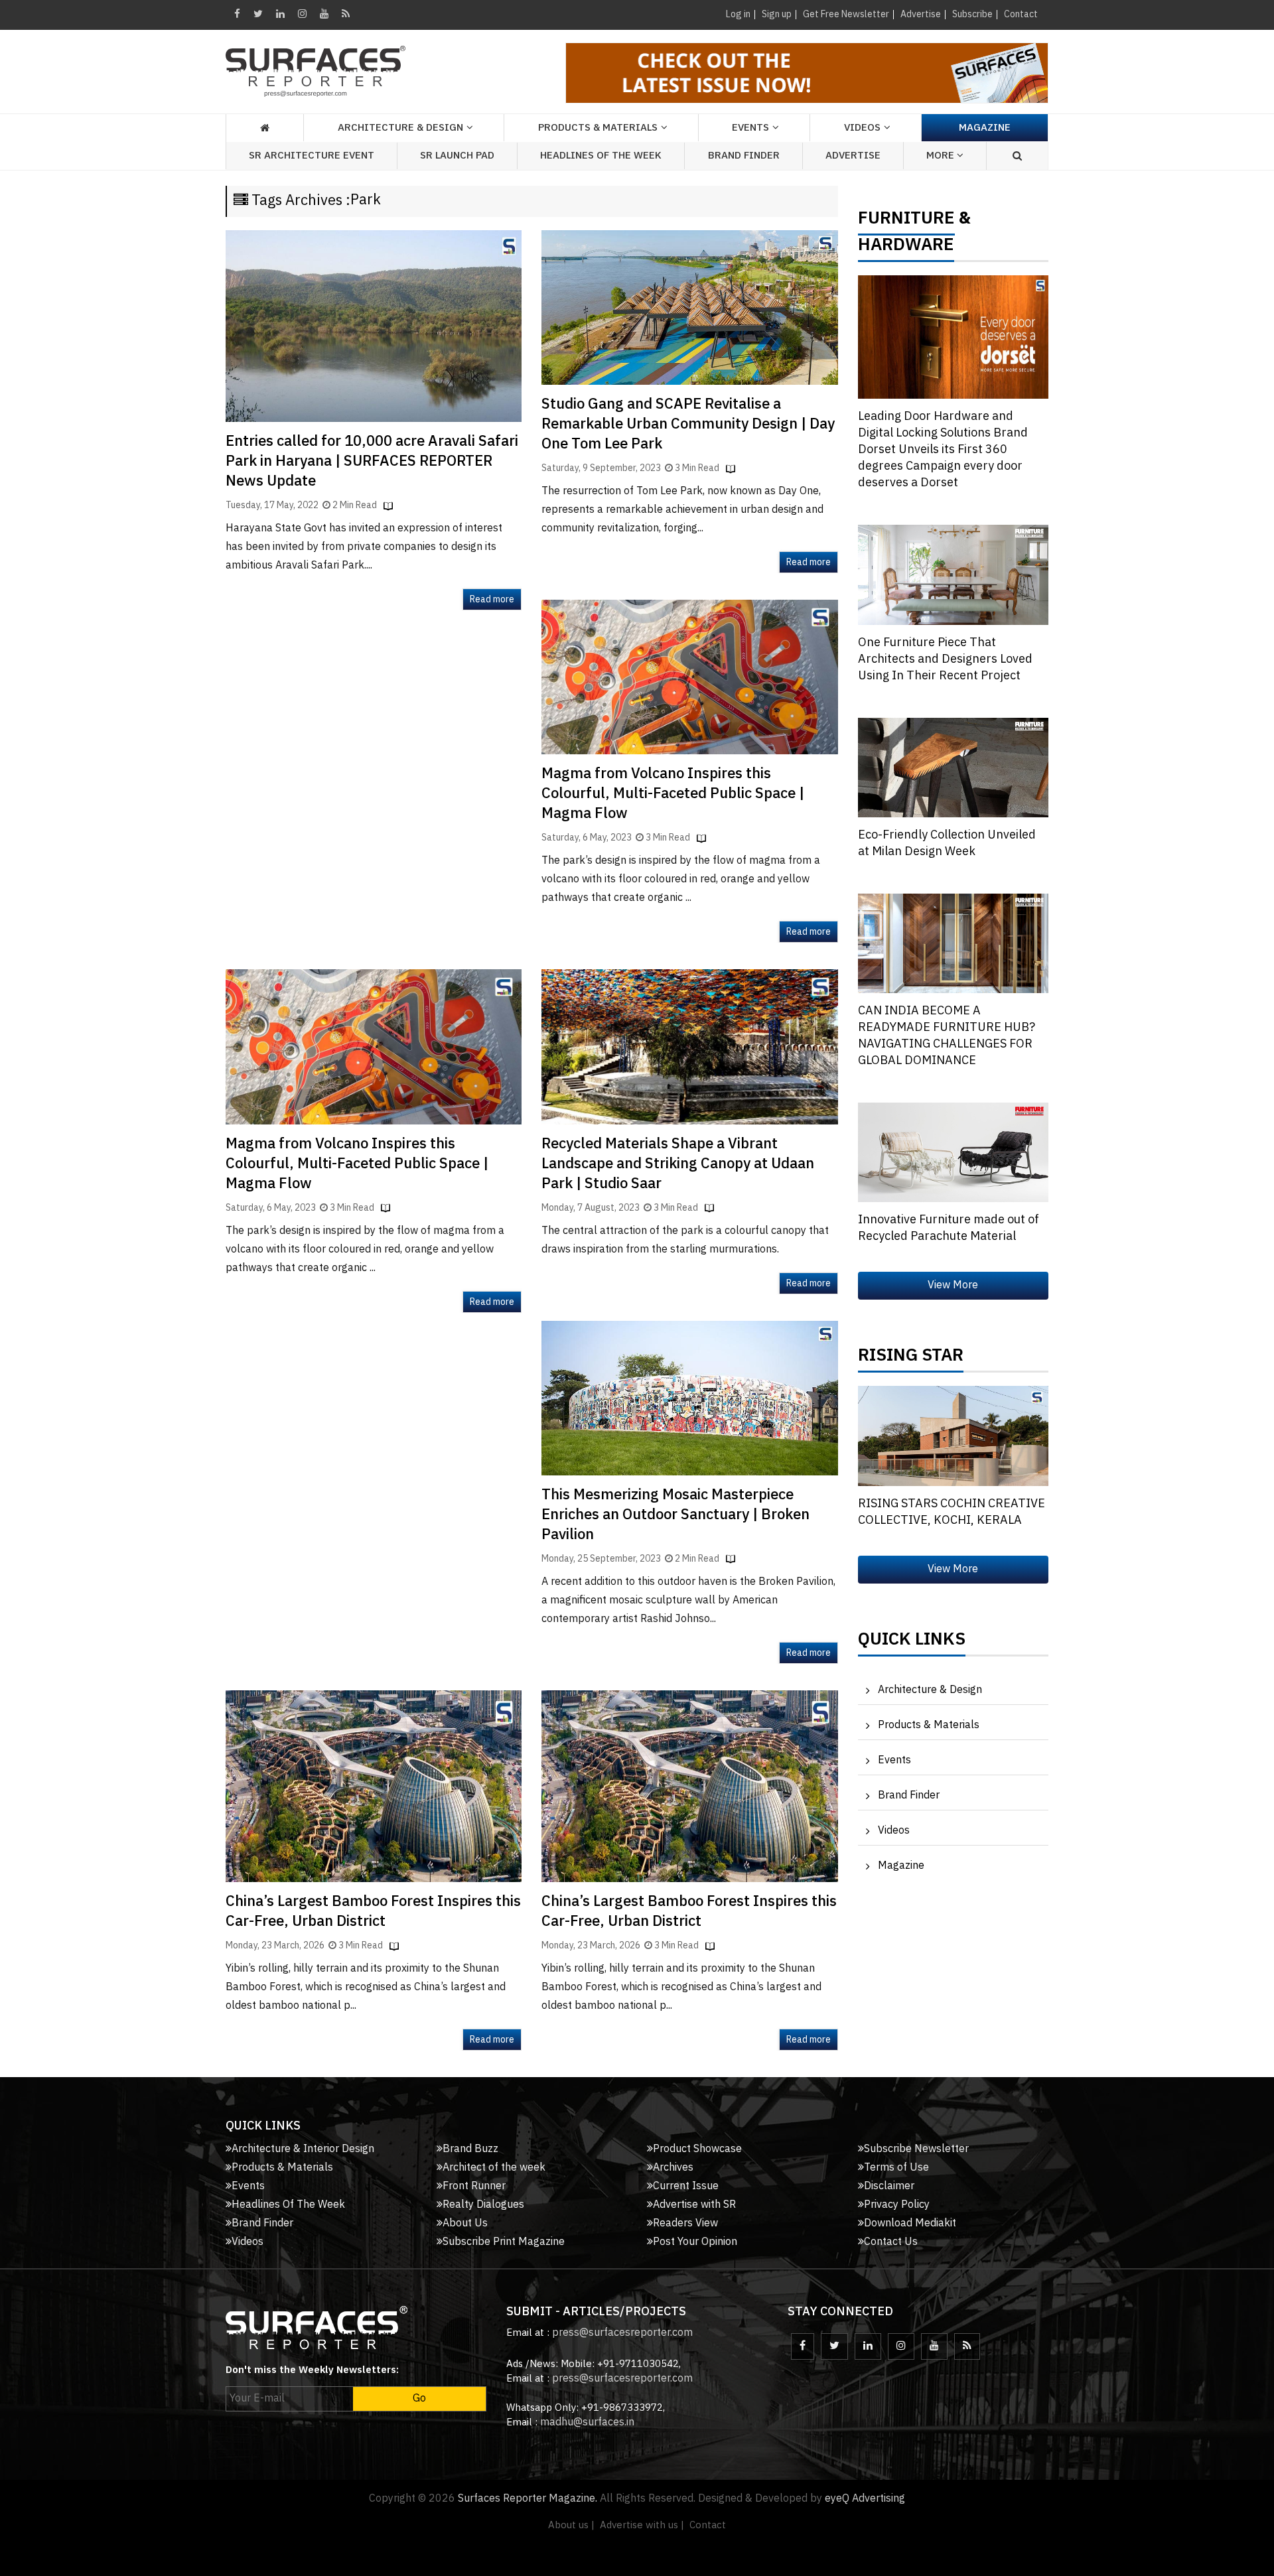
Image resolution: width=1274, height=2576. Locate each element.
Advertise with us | (642, 2525)
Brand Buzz (470, 2149)
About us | (571, 2525)
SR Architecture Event (312, 156)
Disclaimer (889, 2186)
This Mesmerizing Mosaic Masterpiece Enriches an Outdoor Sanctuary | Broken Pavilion (675, 1515)
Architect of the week (494, 2168)
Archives (673, 2168)
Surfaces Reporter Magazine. (528, 2499)
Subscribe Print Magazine (504, 2242)
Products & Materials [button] (598, 128)
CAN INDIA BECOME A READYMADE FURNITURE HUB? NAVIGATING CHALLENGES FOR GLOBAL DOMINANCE (947, 1036)
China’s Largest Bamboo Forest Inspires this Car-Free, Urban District (373, 1912)
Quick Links (912, 1643)
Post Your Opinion (695, 2242)
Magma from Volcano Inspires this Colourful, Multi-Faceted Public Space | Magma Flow (673, 794)
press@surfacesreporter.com (622, 2333)
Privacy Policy (897, 2205)
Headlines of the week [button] (601, 156)
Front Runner (474, 2186)
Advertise (921, 14)
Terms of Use (896, 2168)
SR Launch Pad (457, 156)
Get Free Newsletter (846, 14)
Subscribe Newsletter (916, 2149)
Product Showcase (697, 2149)
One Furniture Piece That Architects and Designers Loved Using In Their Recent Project (945, 659)
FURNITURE (906, 222)
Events (894, 1760)
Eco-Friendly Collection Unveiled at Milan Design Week (947, 844)
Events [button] (750, 128)
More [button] (942, 156)
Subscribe (972, 14)
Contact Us (891, 2242)
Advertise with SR (694, 2205)
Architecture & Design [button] (400, 128)
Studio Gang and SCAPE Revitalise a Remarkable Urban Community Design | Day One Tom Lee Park (688, 424)
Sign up (777, 14)
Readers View (685, 2223)
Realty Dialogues (483, 2205)
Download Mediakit (910, 2223)
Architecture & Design (930, 1690)
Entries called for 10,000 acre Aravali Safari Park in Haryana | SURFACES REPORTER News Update (372, 461)
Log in (738, 14)
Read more (492, 599)
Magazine (985, 128)
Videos (862, 128)
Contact (1021, 14)
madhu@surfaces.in (587, 2422)
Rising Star (911, 1359)
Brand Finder (744, 156)
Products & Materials (929, 1725)
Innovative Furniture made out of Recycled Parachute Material (949, 1228)
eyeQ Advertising (865, 2499)
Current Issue (686, 2186)
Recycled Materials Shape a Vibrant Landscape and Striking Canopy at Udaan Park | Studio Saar (678, 1164)
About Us (465, 2223)
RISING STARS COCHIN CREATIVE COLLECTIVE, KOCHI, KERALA (952, 1512)
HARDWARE (906, 248)
